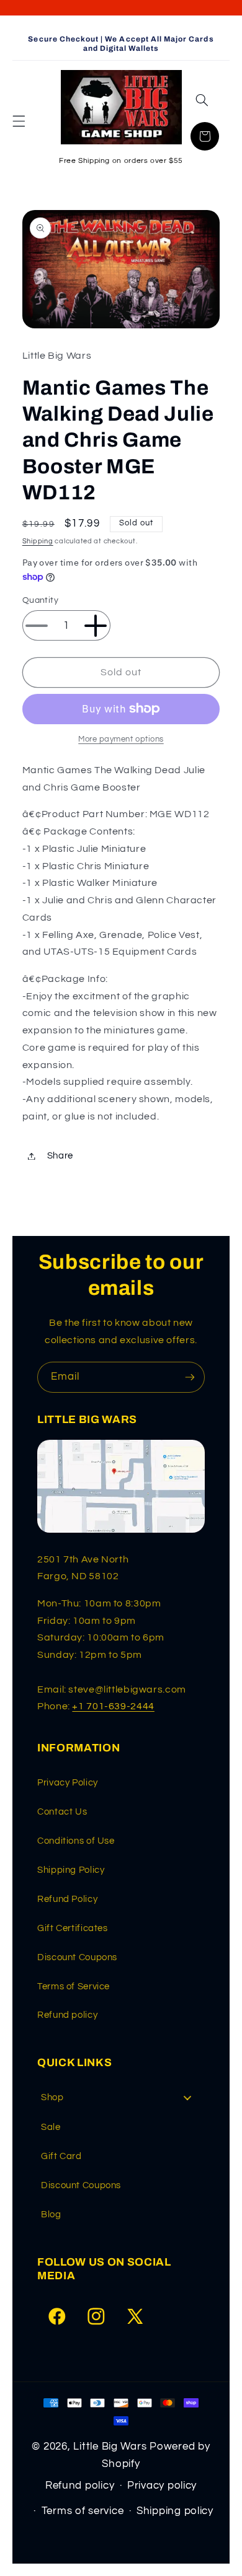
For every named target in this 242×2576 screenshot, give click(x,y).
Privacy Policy (68, 1783)
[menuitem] (121, 2097)
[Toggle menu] (187, 2098)
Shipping (38, 541)
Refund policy (67, 2015)
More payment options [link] (121, 739)
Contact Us (62, 1812)
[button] (19, 121)
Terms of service (83, 2511)
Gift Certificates (73, 1928)
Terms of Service (74, 1987)
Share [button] (60, 1156)
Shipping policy (175, 2511)
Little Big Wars (110, 2447)
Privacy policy (162, 2486)
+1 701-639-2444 (113, 1706)
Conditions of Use (76, 1841)
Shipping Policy (71, 1870)
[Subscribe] (190, 1377)
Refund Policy (67, 1899)
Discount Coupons (77, 1957)
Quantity (40, 600)
